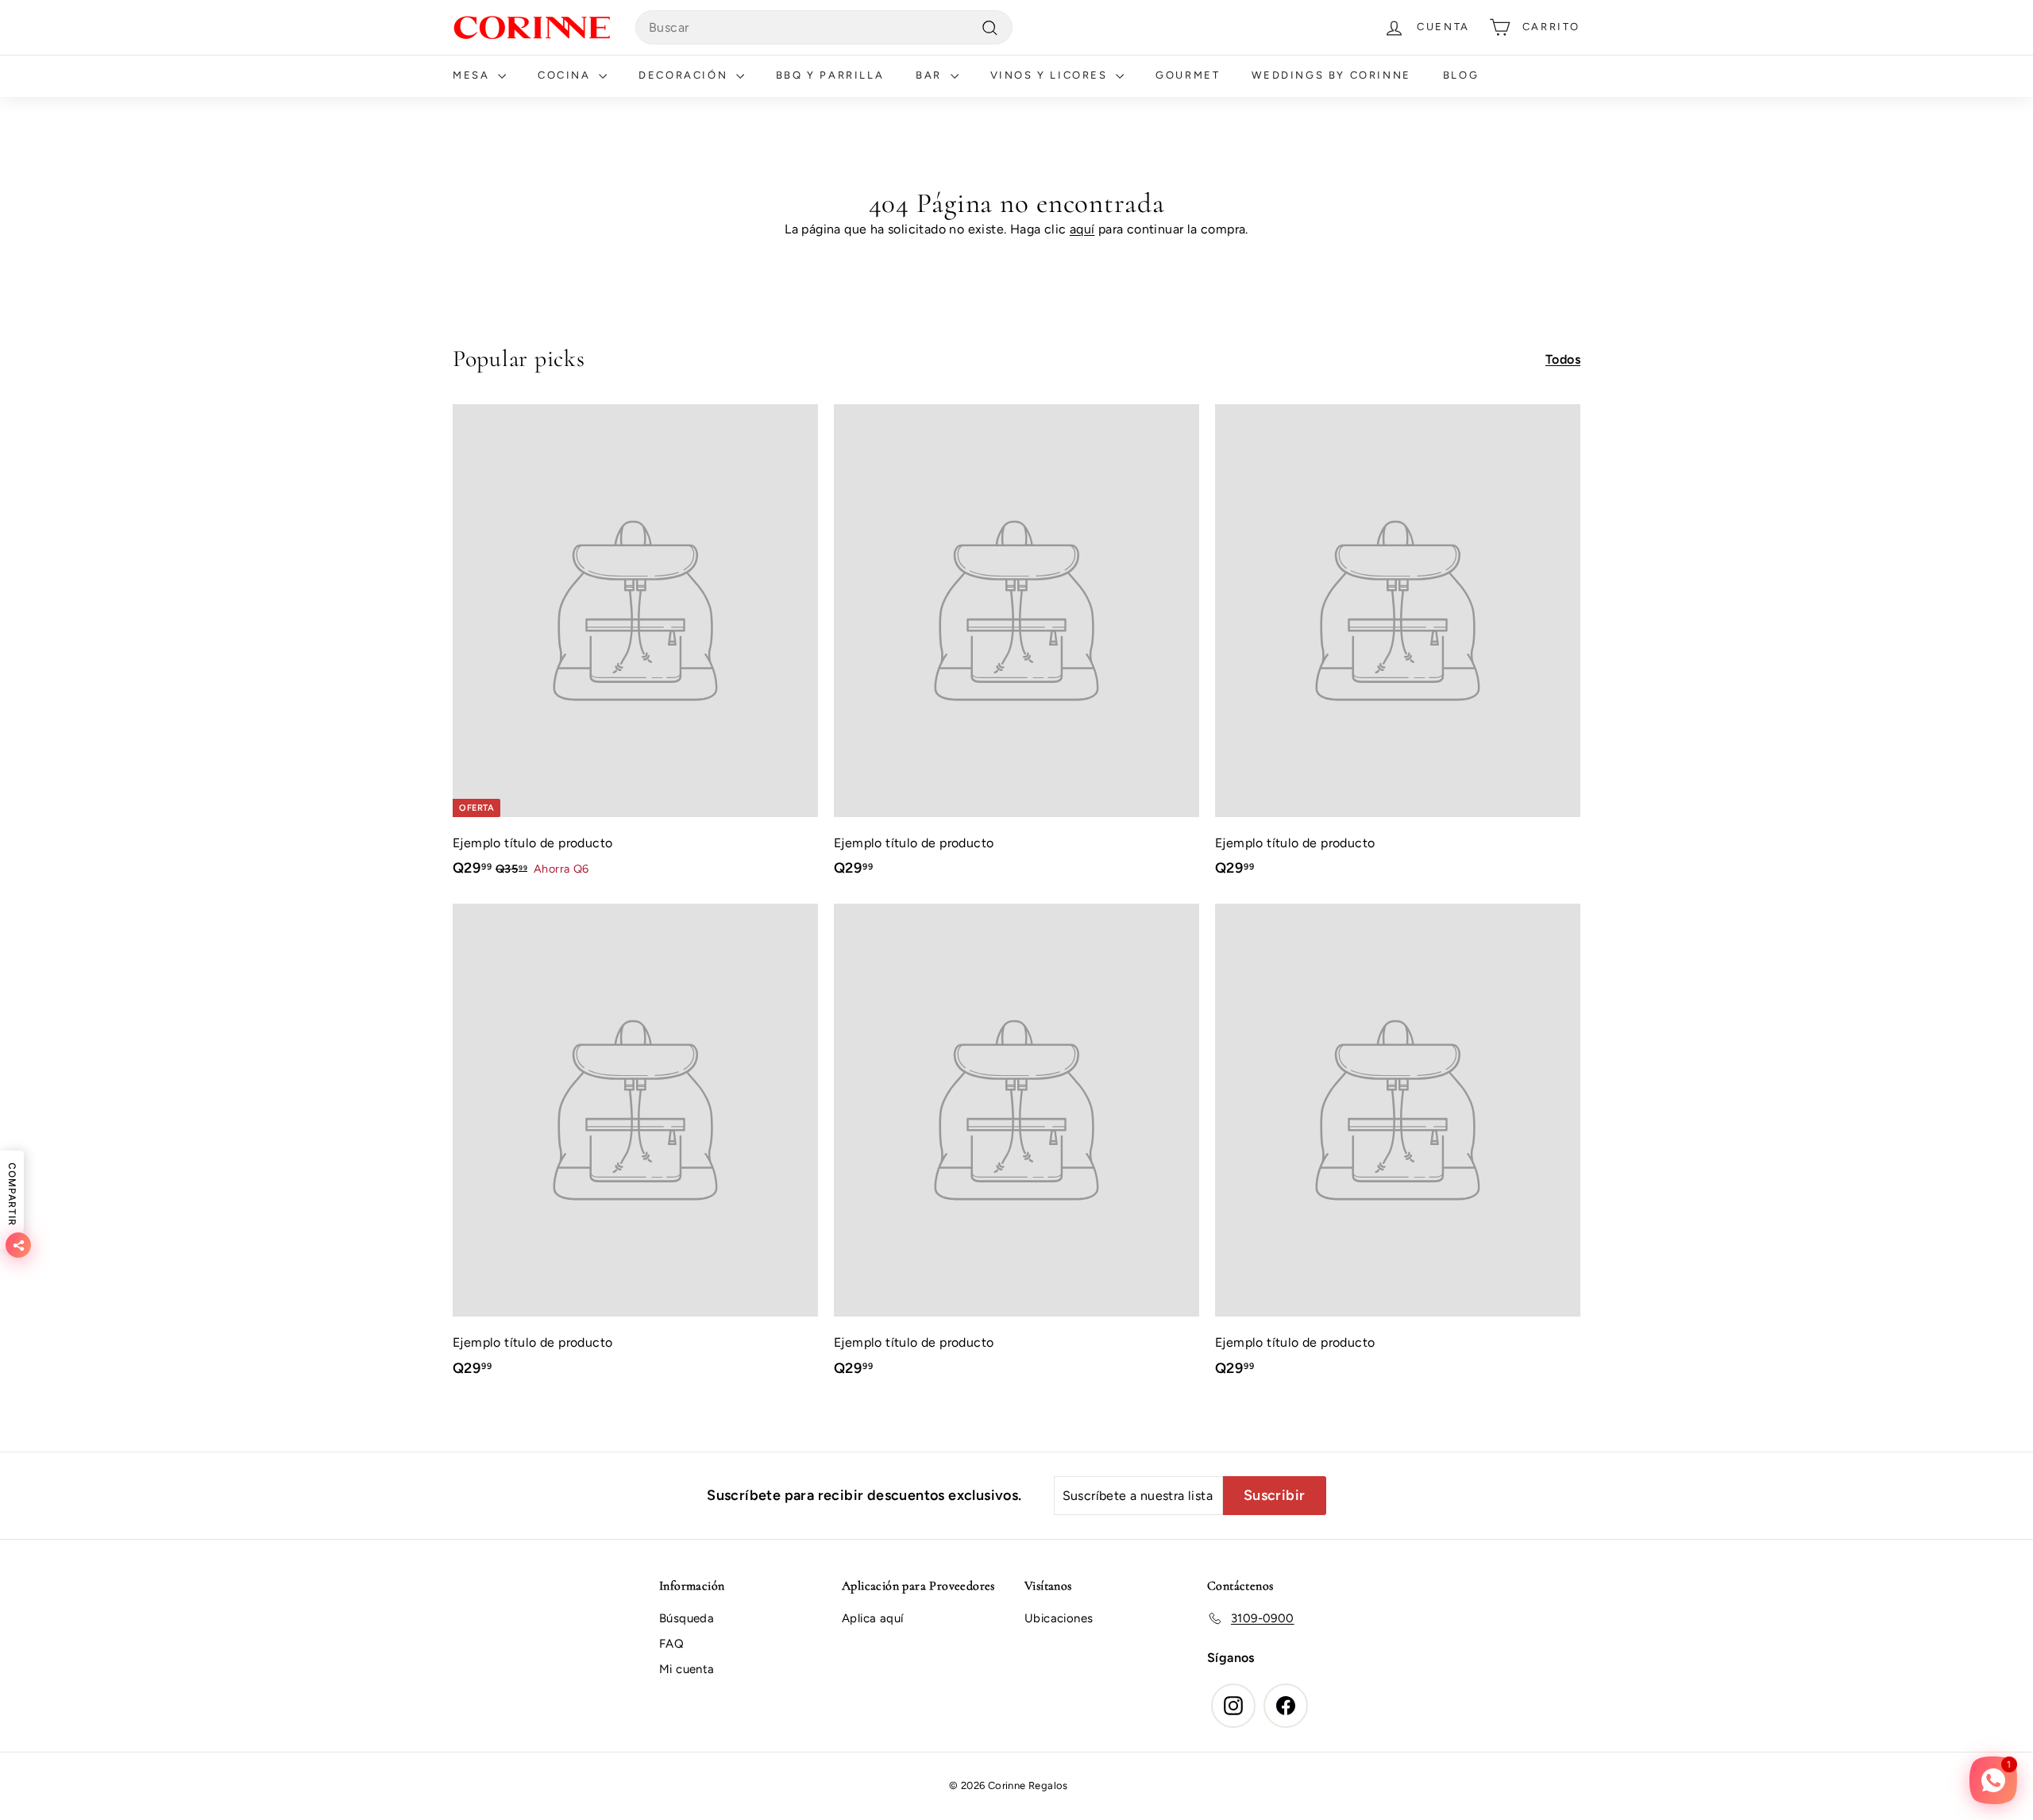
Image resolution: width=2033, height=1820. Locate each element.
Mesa (473, 75)
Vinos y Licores (1051, 75)
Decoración (685, 75)
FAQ (671, 1644)
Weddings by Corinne (1331, 75)
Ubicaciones (1059, 1618)
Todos (1563, 359)
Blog (1461, 75)
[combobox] (824, 28)
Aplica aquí (872, 1618)
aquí (1082, 229)
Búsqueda (687, 1618)
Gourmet (1188, 75)
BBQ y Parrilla (830, 75)
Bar (931, 75)
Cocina (566, 75)
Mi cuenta (687, 1669)
